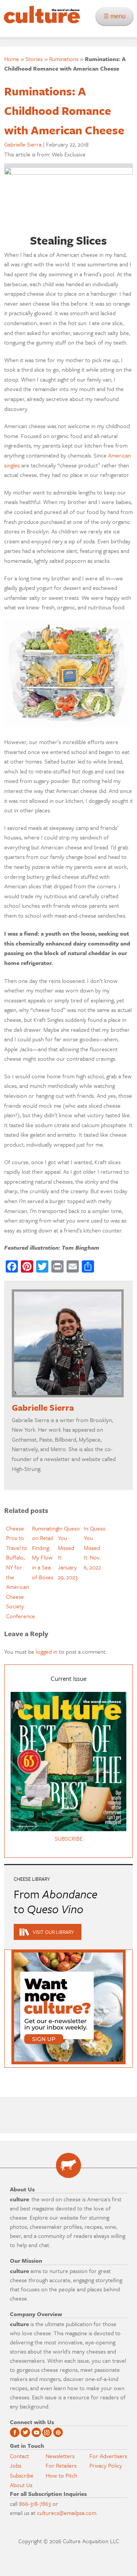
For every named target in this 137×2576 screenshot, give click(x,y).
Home (12, 59)
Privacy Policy (106, 2465)
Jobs (16, 2465)
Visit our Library (53, 1932)
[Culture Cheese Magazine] (68, 2165)
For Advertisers (108, 2456)
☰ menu (117, 16)
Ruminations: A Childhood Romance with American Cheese (64, 110)
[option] (17, 1572)
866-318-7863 (35, 2504)
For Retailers (61, 2465)
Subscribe (22, 2475)
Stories (34, 59)
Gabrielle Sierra (23, 144)
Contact (19, 2456)
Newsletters (60, 2456)
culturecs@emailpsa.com (67, 2513)
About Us (21, 2485)
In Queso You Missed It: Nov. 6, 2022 (95, 1548)
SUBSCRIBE (69, 1838)
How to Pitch (61, 2475)
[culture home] (40, 21)
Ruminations (64, 59)
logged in (47, 1651)
